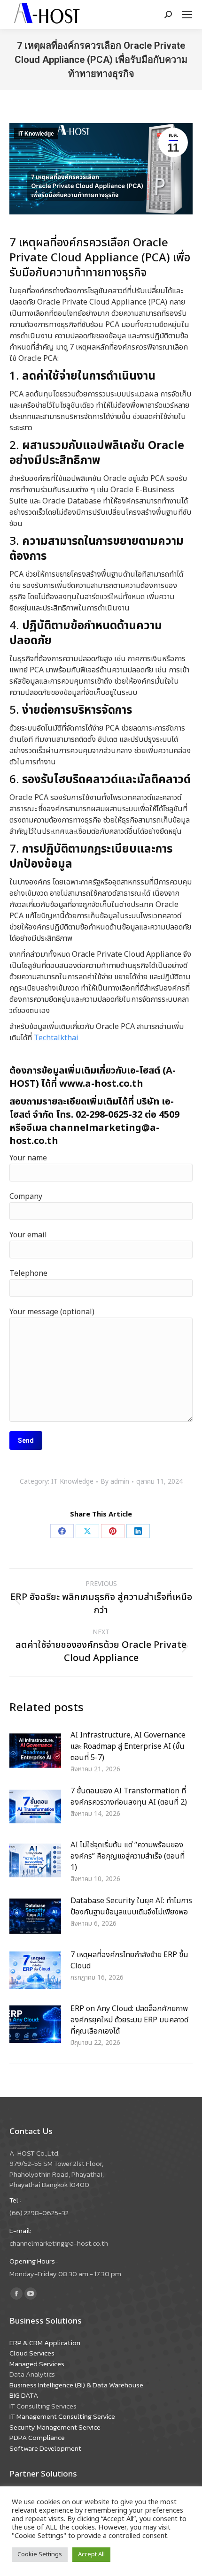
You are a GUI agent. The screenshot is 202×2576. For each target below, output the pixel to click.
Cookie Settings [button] (40, 2554)
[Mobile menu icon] (187, 15)
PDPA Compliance (37, 2437)
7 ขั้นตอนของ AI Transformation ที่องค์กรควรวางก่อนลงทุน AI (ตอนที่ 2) (129, 1797)
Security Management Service (55, 2427)
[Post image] (35, 1751)
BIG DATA (24, 2395)
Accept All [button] (91, 2554)
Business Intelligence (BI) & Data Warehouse (76, 2385)
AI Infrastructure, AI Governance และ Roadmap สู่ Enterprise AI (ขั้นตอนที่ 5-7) (128, 1746)
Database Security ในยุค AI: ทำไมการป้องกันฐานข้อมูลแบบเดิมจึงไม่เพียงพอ (131, 1906)
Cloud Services (32, 2353)
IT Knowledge (36, 134)
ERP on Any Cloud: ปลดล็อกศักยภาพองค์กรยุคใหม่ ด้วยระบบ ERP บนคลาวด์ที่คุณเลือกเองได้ (129, 2020)
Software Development (45, 2448)
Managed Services (37, 2364)
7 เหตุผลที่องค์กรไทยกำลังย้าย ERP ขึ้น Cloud (129, 1960)
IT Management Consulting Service (62, 2416)
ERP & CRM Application (45, 2343)
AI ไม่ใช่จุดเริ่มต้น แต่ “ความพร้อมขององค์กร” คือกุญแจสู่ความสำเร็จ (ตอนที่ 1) (128, 1856)
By (115, 1482)
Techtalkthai (56, 1038)
